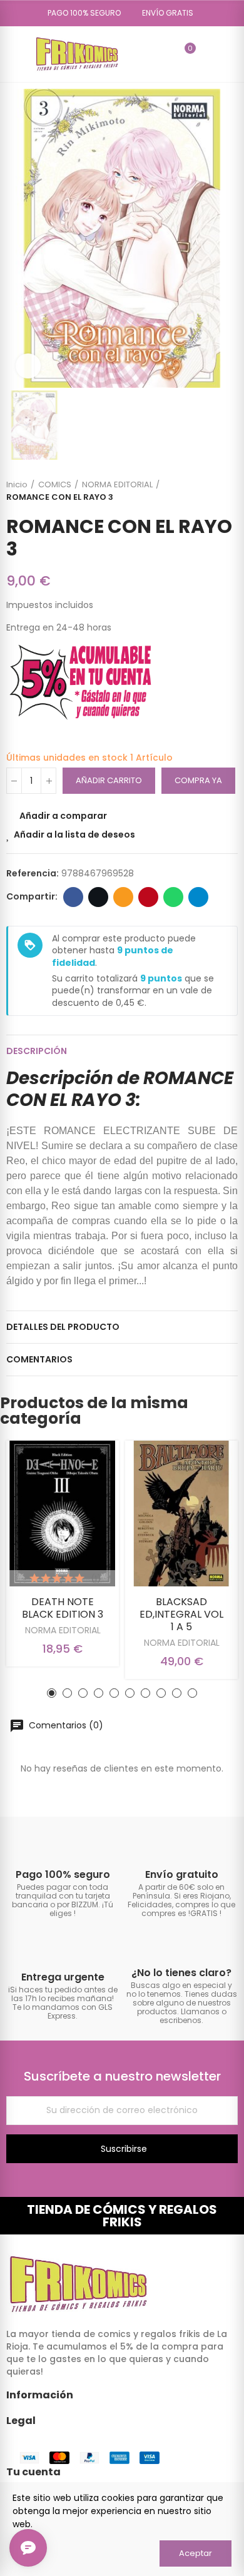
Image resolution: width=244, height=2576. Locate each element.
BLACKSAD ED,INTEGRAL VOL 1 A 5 (181, 1614)
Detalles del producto (63, 1327)
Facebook (73, 897)
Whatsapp (173, 897)
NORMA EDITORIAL (63, 1630)
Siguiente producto (228, 491)
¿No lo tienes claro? (181, 1973)
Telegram (198, 897)
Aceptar (196, 2553)
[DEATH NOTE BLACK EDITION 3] (63, 1514)
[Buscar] (163, 54)
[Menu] (12, 54)
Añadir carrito (109, 780)
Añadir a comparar (63, 816)
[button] (80, 13)
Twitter (98, 897)
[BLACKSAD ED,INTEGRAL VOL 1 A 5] (181, 1514)
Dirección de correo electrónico (123, 897)
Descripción (37, 1051)
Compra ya (198, 780)
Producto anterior (197, 491)
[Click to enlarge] (28, 366)
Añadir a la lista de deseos (74, 834)
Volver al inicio (213, 491)
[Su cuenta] (208, 54)
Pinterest (148, 897)
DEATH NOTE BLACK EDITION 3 (63, 1608)
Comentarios (39, 1359)
